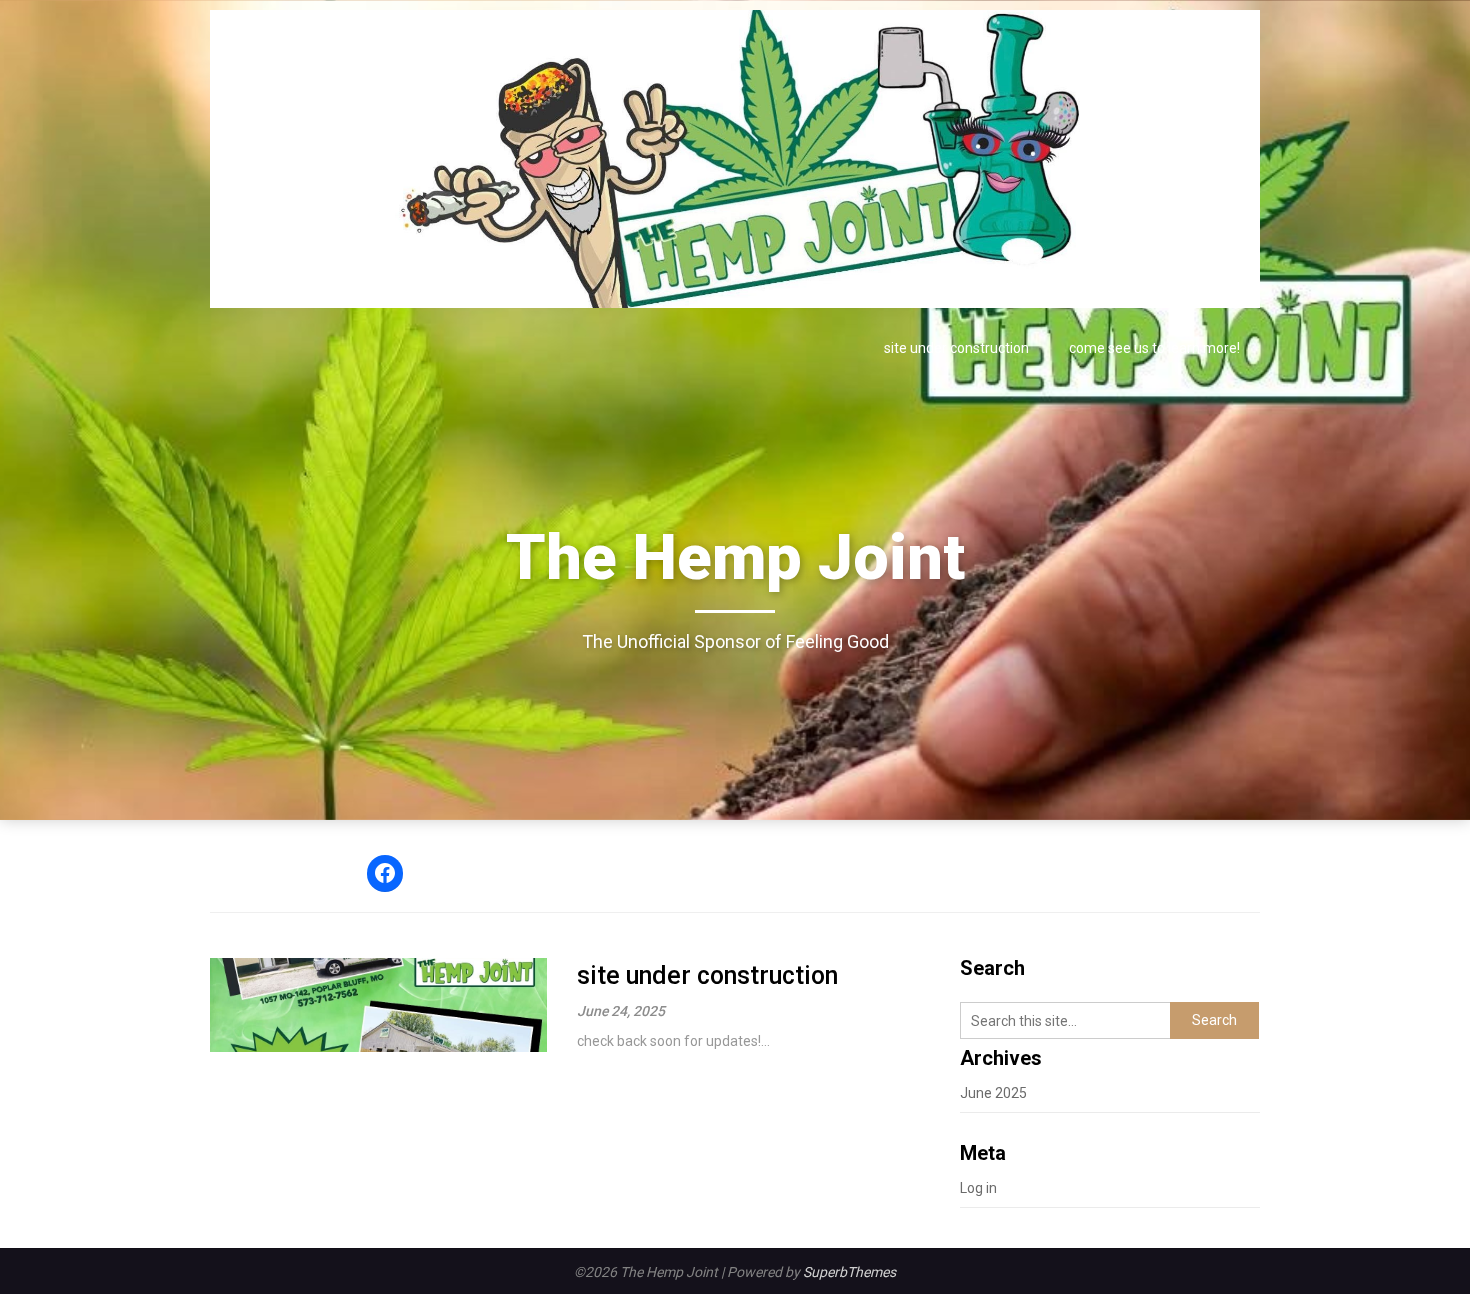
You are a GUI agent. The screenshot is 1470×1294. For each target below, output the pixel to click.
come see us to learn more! (1154, 348)
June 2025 (993, 1093)
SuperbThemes (849, 1272)
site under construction (956, 348)
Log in (978, 1188)
